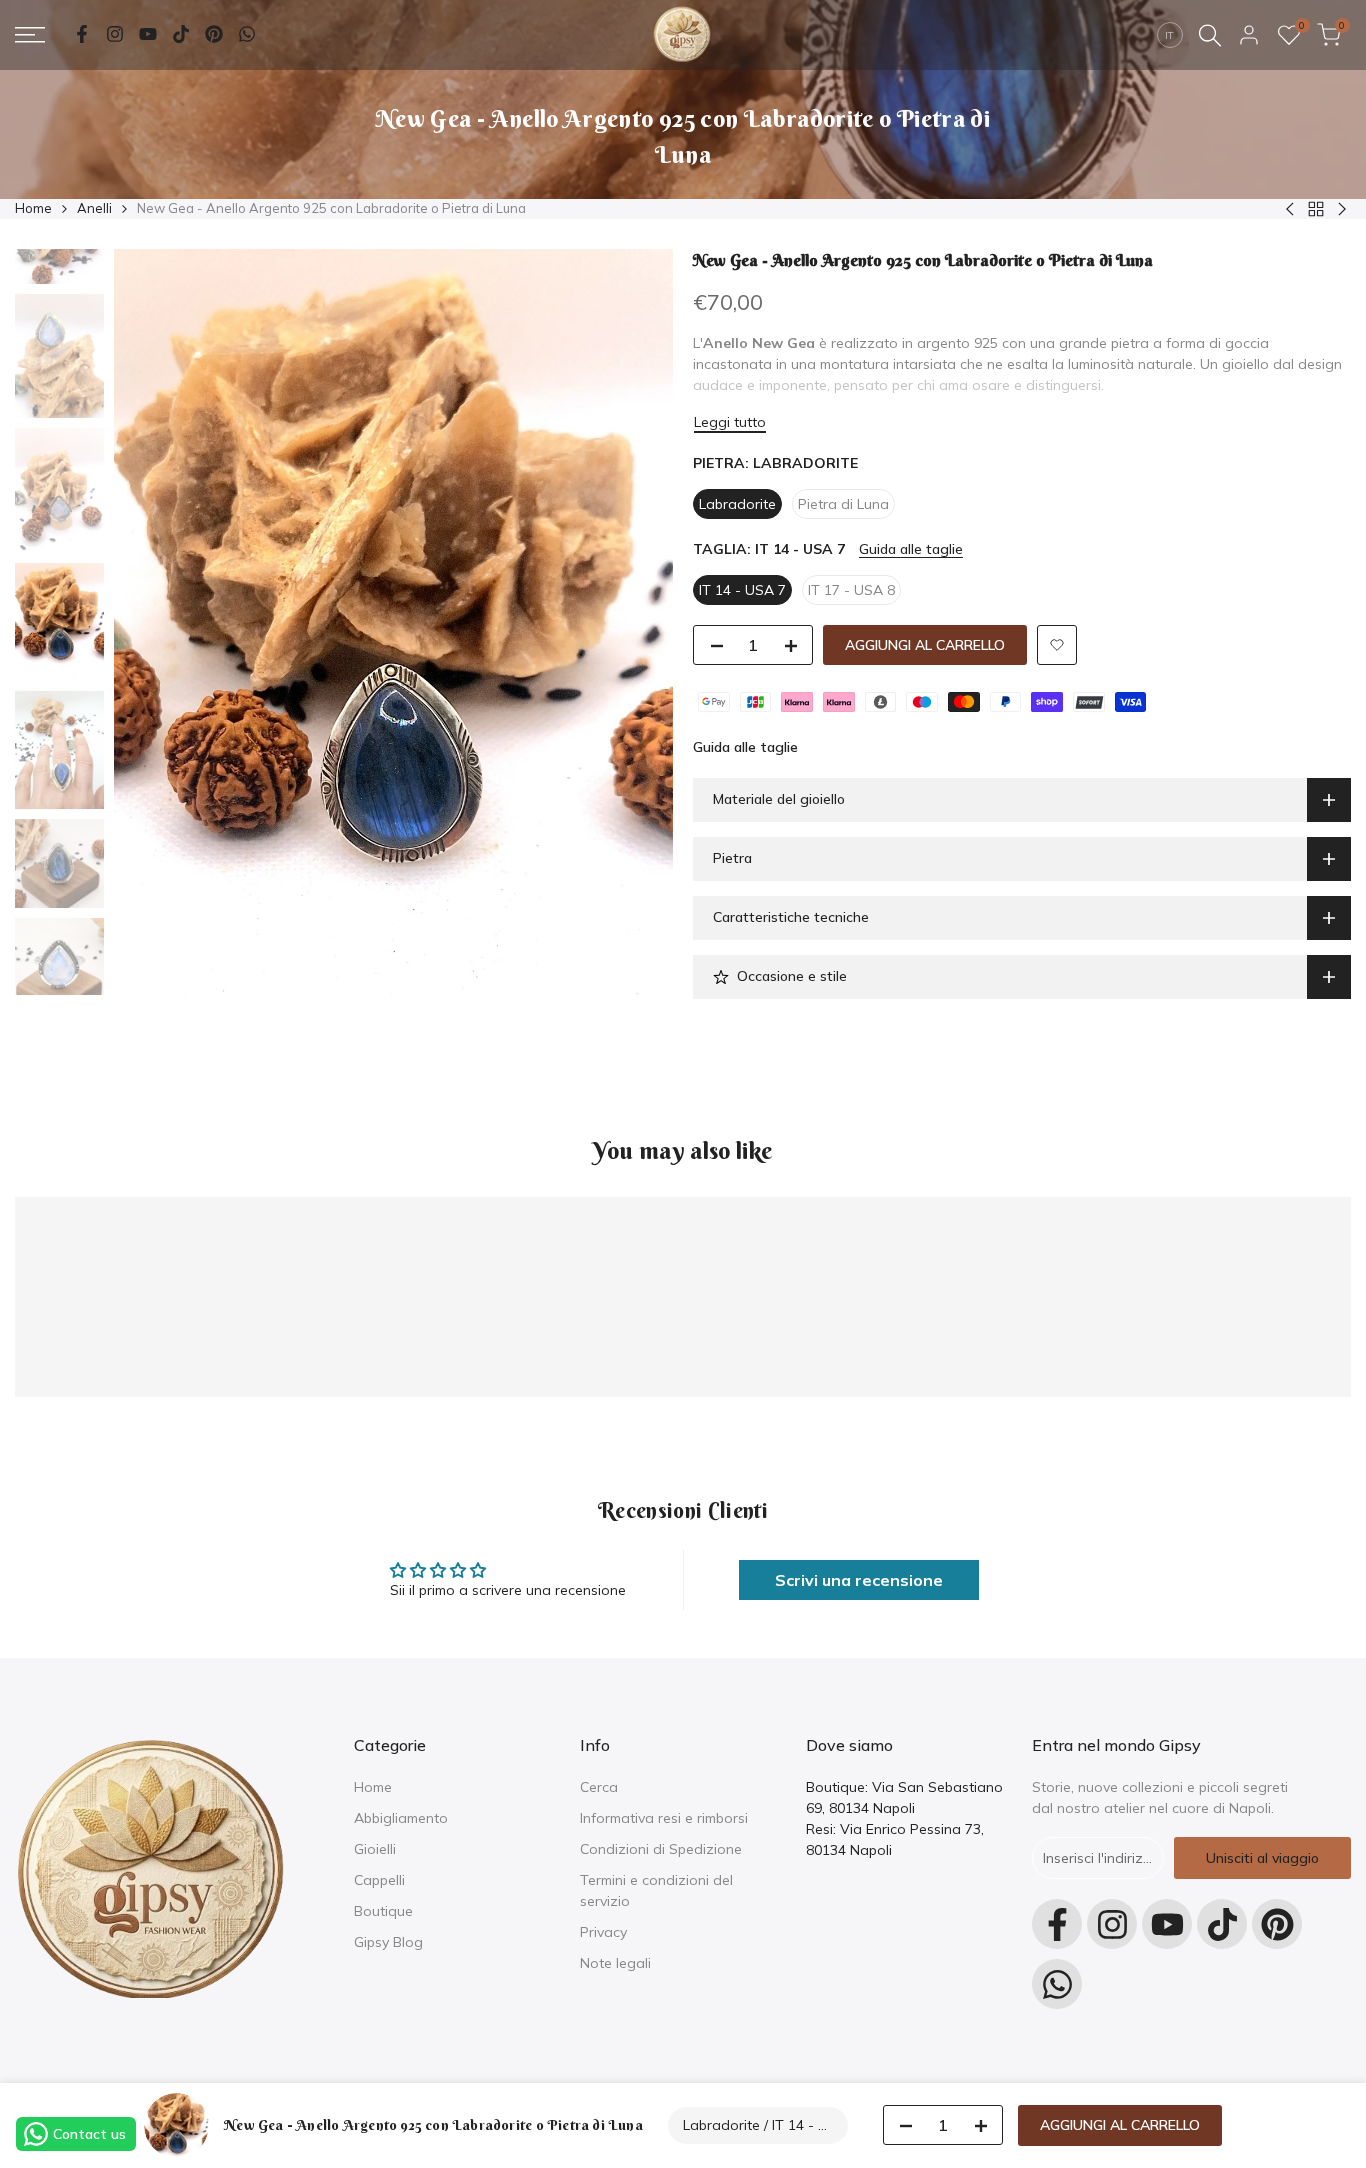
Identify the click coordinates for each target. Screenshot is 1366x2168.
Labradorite (737, 504)
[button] (1057, 645)
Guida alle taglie (911, 549)
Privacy (603, 1932)
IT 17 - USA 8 (851, 590)
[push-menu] (30, 35)
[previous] (154, 622)
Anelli (94, 208)
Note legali (615, 1963)
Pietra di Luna (843, 504)
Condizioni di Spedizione (661, 1849)
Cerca (599, 1787)
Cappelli (379, 1880)
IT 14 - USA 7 (742, 590)
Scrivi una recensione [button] (859, 1580)
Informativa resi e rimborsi (664, 1818)
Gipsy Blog (388, 1942)
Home (33, 208)
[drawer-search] (1210, 35)
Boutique (383, 1911)
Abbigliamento (401, 1818)
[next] (633, 622)
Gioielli (375, 1849)
